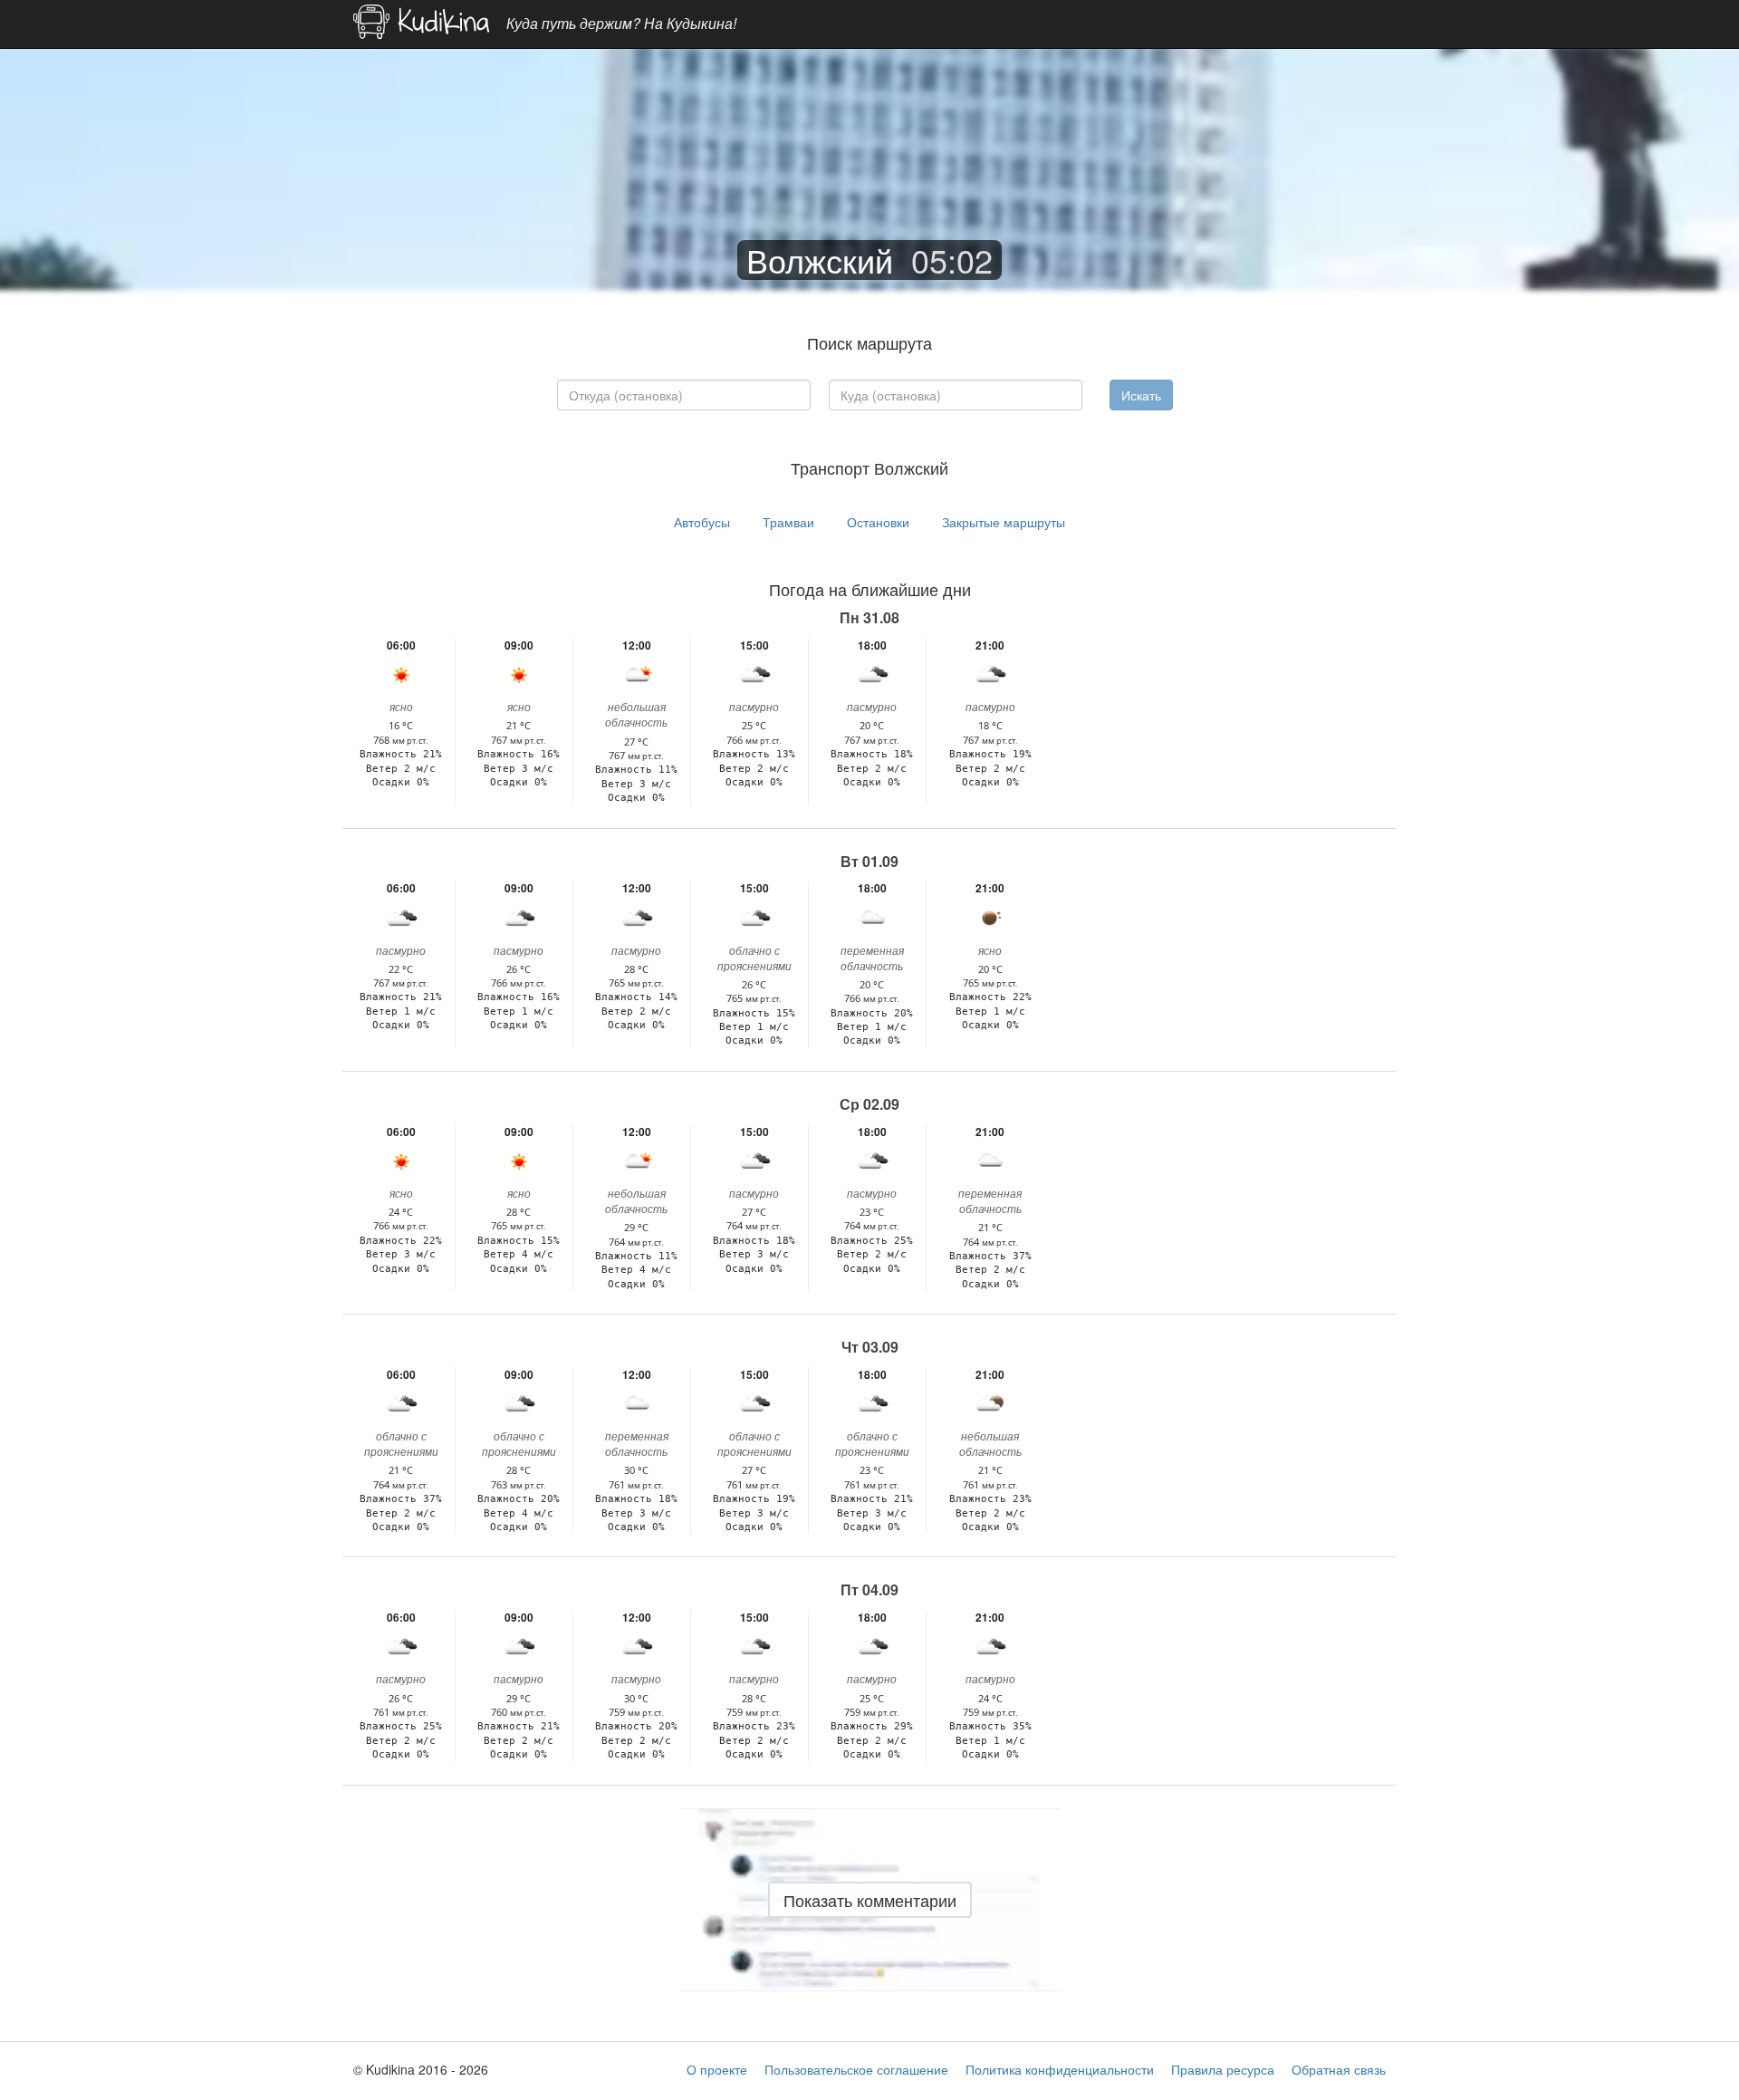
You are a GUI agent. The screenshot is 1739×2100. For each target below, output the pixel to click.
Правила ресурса (1223, 2069)
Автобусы (702, 522)
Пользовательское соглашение (856, 2069)
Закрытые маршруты (1004, 522)
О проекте (717, 2069)
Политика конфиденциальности (1060, 2069)
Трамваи (788, 522)
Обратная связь (1339, 2069)
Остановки (878, 522)
